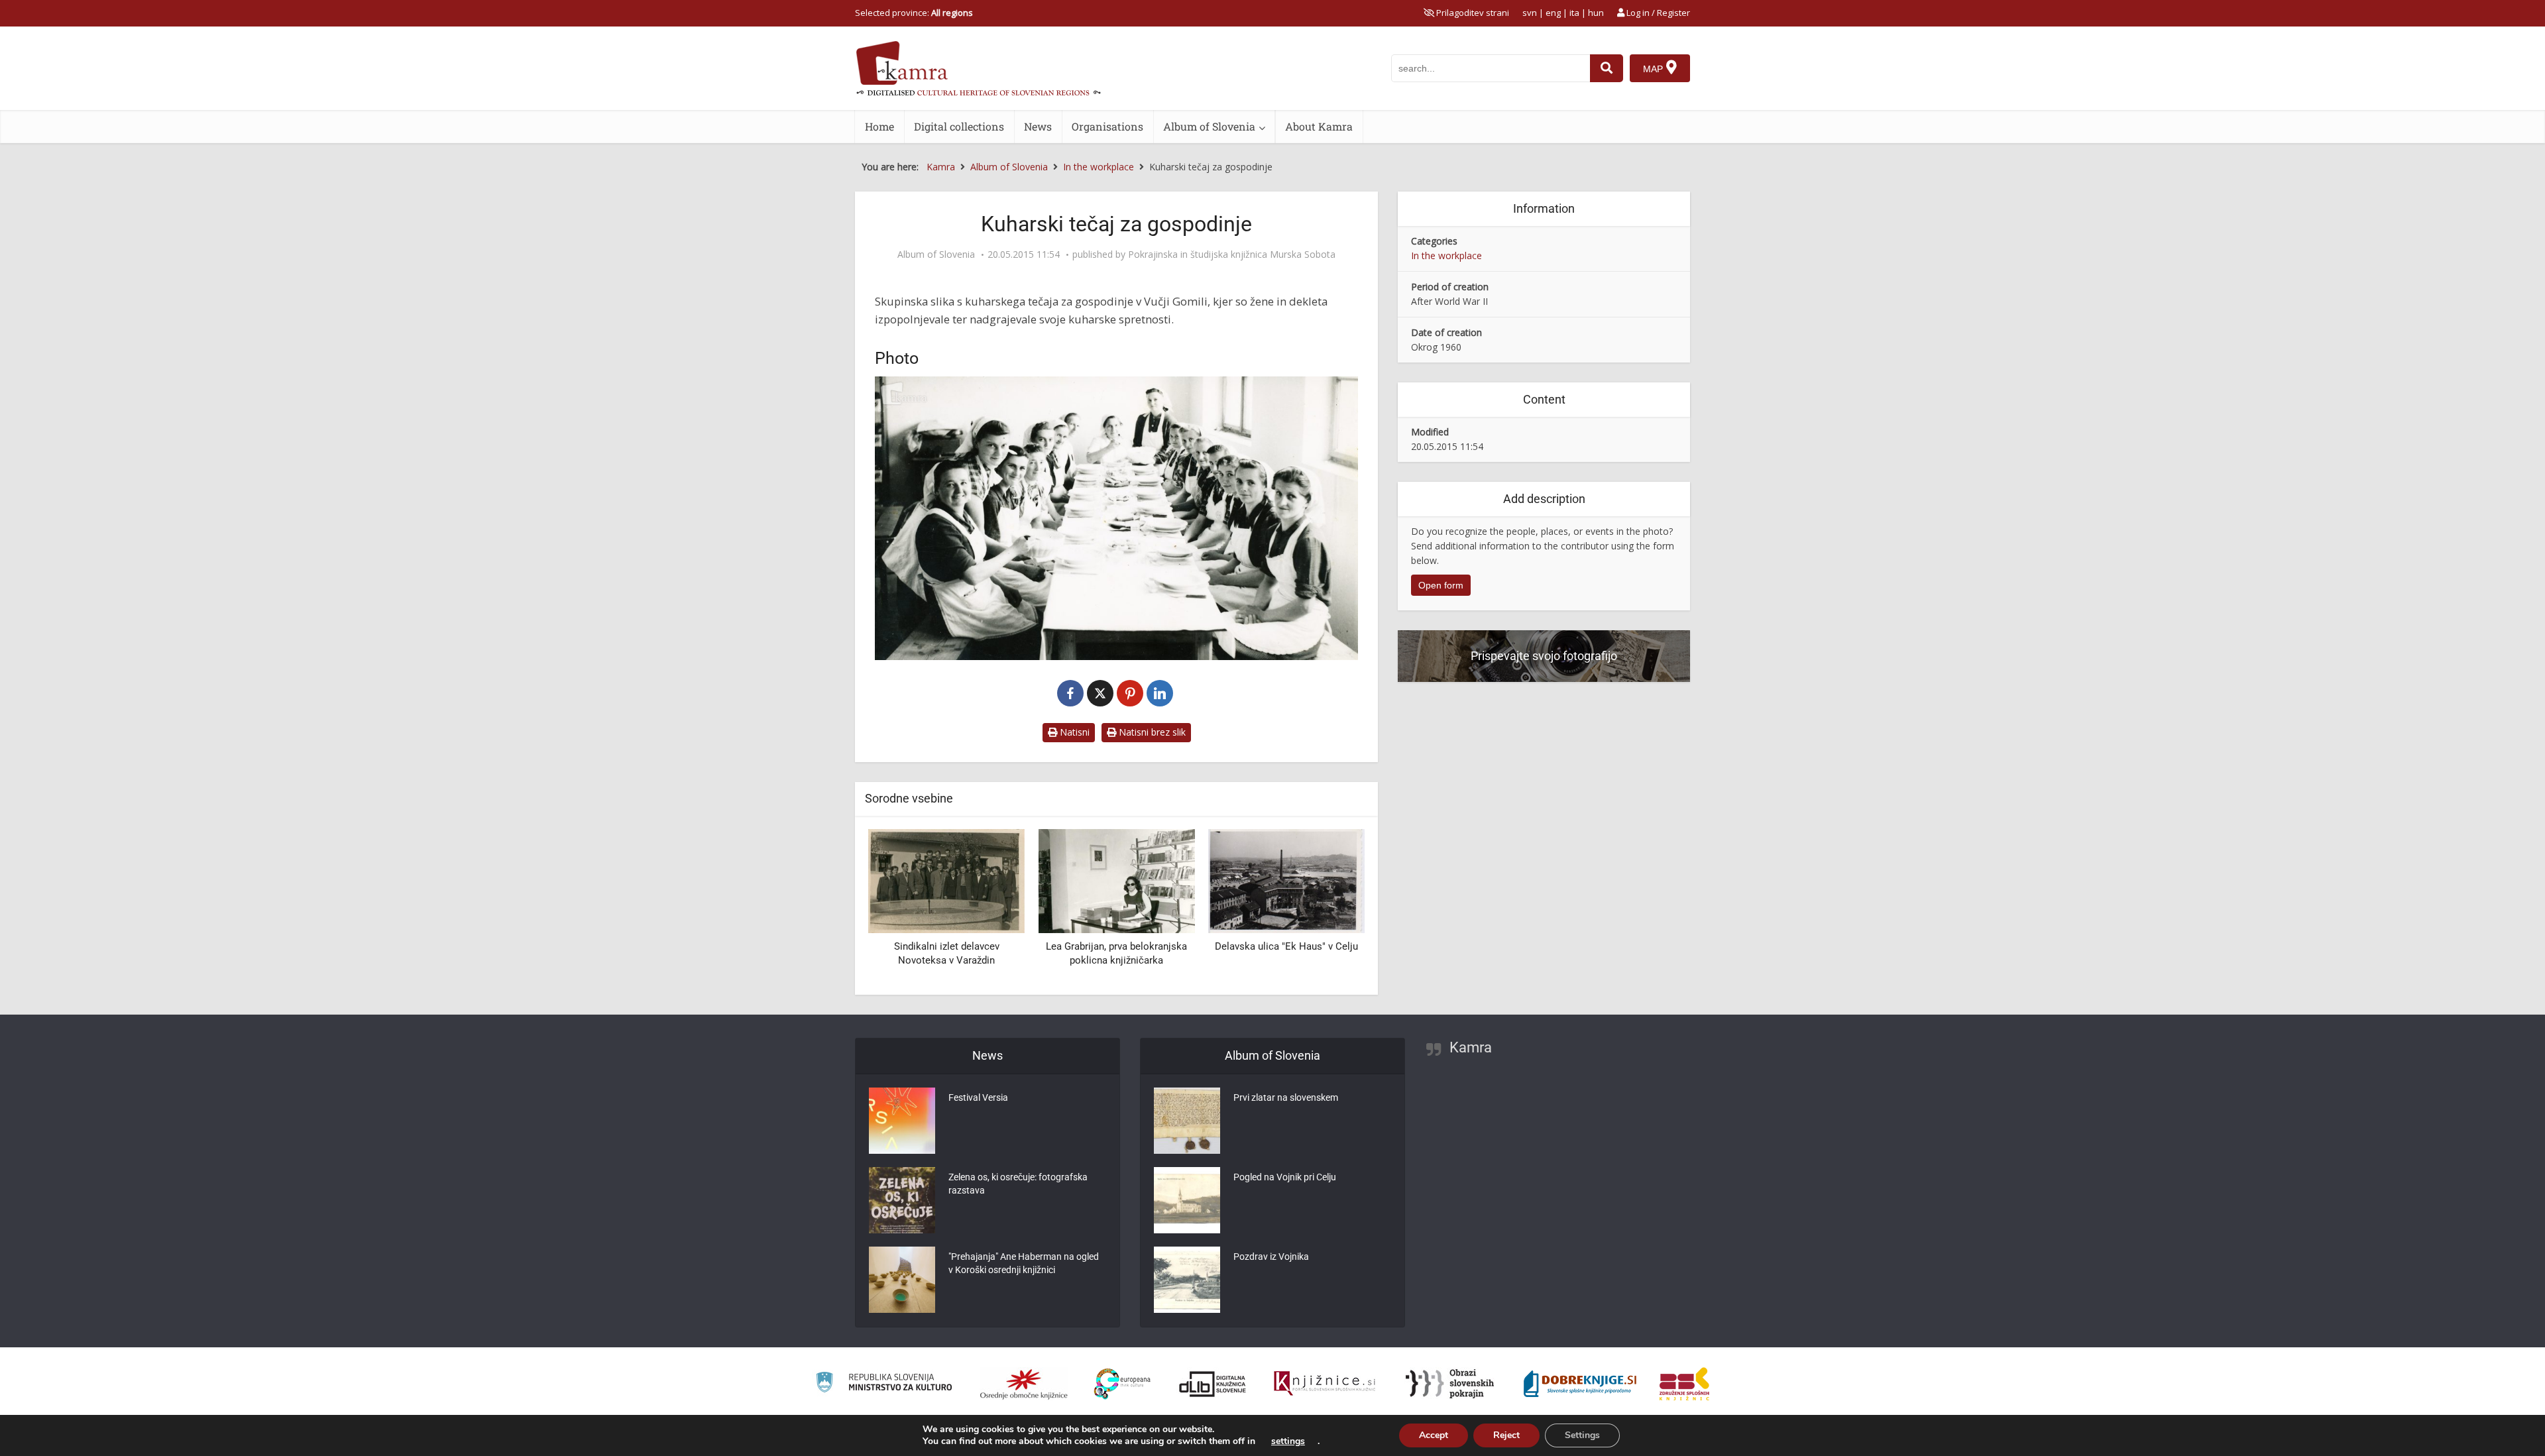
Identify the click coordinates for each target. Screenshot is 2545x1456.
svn (1530, 13)
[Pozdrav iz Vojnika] (1187, 1280)
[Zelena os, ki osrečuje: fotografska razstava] (902, 1200)
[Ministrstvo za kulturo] (884, 1384)
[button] (1331, 907)
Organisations (1107, 126)
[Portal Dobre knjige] (1580, 1384)
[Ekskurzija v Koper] (1286, 880)
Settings (1582, 1435)
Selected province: (914, 13)
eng (1553, 13)
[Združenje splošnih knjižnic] (1684, 1384)
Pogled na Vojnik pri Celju (1285, 1177)
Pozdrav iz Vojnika (1271, 1257)
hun (1596, 13)
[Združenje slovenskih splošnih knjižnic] (1325, 1384)
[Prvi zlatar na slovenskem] (1187, 1121)
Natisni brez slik (1151, 732)
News (1038, 126)
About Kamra (1319, 126)
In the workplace (1446, 255)
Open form (1441, 585)
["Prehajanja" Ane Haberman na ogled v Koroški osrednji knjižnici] (902, 1280)
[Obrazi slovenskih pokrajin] (1450, 1384)
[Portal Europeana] (1122, 1384)
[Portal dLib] (1213, 1384)
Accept (1434, 1435)
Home (879, 126)
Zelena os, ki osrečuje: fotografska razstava (1018, 1184)
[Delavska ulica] (1116, 880)
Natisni (1073, 732)
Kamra (1471, 1047)
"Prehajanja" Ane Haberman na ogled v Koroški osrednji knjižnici (1024, 1263)
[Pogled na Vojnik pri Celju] (1187, 1200)
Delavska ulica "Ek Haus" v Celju (1116, 946)
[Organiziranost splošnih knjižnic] (1024, 1384)
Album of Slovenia (1209, 126)
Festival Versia (978, 1097)
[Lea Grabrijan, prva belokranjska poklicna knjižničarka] (946, 880)
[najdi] (1607, 68)
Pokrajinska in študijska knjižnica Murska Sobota (1232, 254)
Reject (1506, 1435)
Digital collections (959, 126)
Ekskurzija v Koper (1286, 946)
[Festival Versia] (902, 1121)
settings (1288, 1441)
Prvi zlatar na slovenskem (1286, 1097)
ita (1574, 13)
